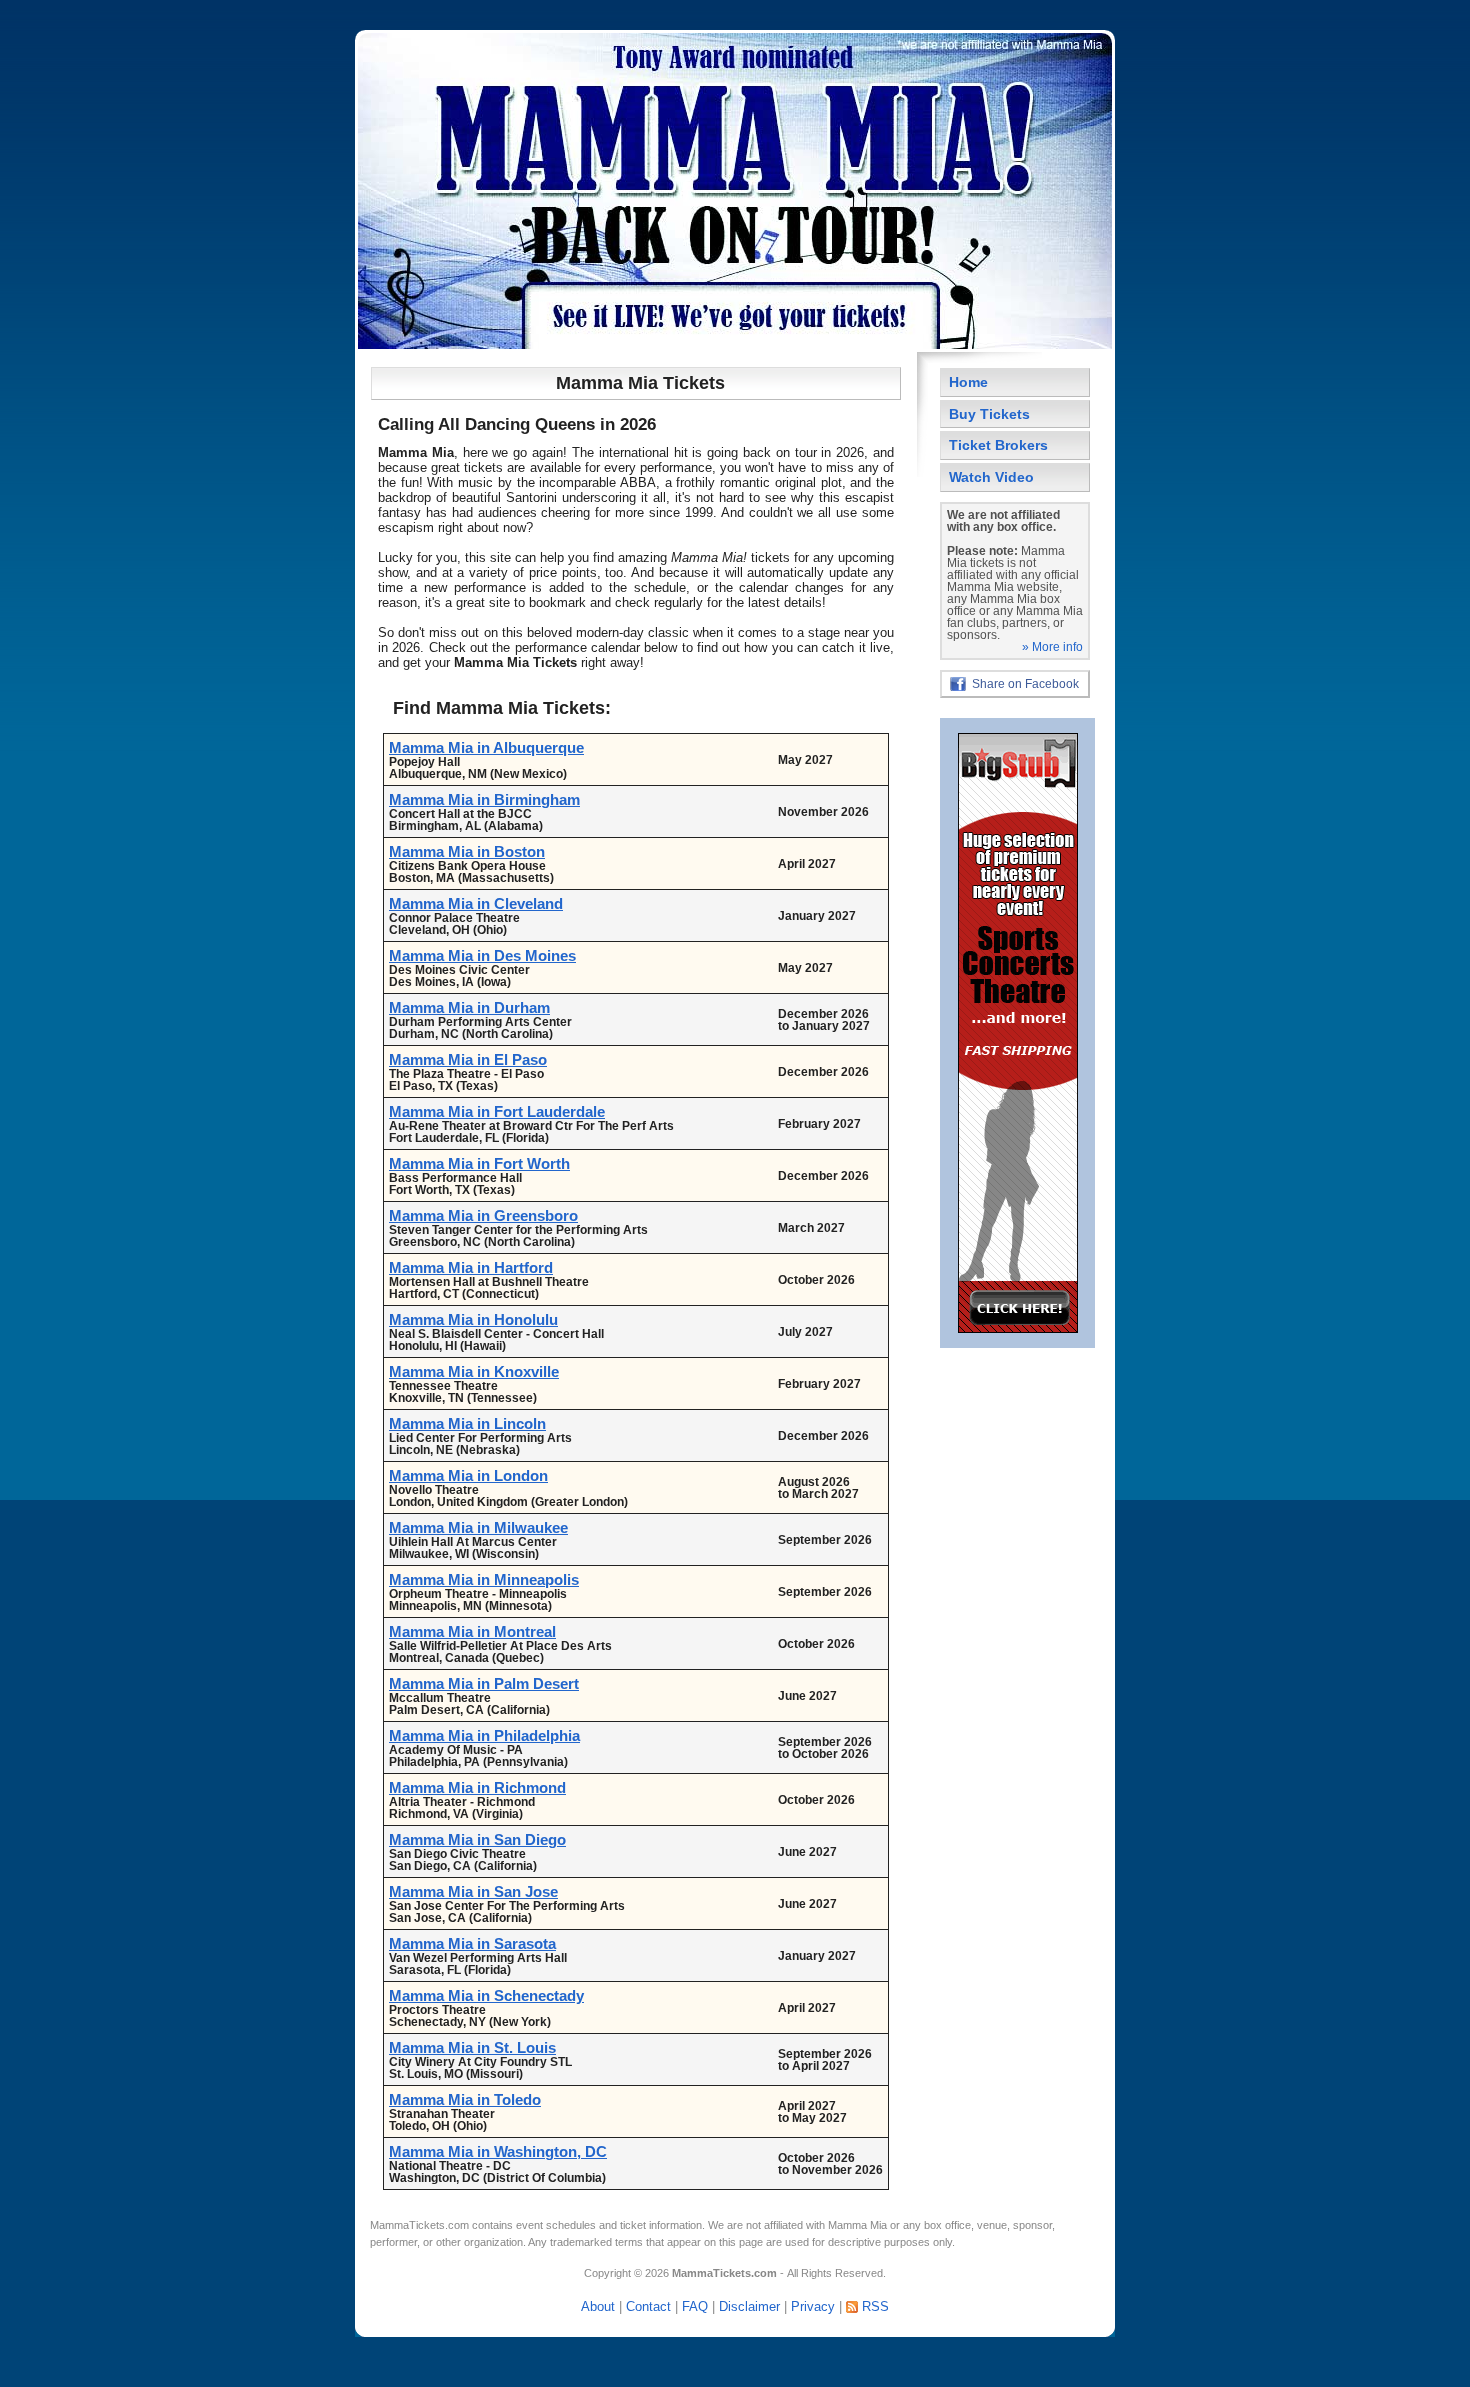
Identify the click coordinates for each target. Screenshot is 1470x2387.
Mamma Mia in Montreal (472, 1631)
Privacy (813, 2306)
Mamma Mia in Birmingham (484, 799)
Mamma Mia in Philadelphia (484, 1735)
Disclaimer (749, 2306)
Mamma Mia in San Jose (473, 1891)
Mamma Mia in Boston (467, 851)
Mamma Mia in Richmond (477, 1787)
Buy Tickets (989, 414)
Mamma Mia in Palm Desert (484, 1683)
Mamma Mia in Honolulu (473, 1319)
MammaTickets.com (419, 2225)
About (598, 2306)
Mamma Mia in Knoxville (474, 1371)
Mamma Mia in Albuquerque (486, 747)
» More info (1052, 647)
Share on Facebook (1025, 684)
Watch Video (991, 477)
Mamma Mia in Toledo (465, 2099)
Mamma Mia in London (468, 1475)
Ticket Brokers (998, 445)
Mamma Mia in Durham (469, 1007)
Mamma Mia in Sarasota (472, 1943)
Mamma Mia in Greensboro (483, 1215)
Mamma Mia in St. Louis (472, 2047)
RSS (875, 2306)
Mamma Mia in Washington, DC (498, 2151)
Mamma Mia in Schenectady (486, 1995)
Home (968, 382)
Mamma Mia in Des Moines (482, 955)
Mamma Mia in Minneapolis (484, 1579)
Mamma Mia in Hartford (471, 1267)
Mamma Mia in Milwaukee (478, 1527)
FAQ (695, 2306)
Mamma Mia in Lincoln (467, 1423)
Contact (648, 2306)
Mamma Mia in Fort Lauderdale (497, 1111)
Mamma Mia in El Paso (468, 1059)
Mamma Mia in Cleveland (476, 903)
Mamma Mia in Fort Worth (479, 1163)
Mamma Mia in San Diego (477, 1839)
